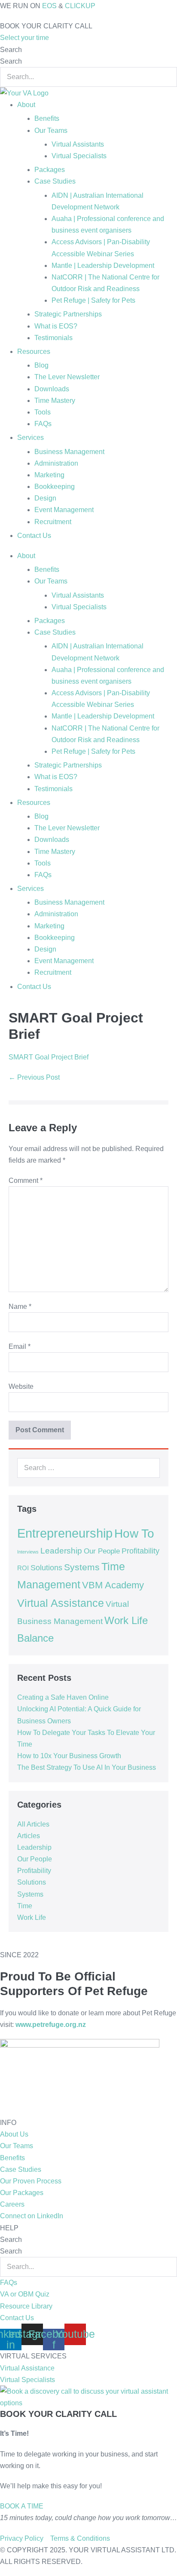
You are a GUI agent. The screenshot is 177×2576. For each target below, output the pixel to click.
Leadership (61, 1551)
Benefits (47, 118)
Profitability (140, 1551)
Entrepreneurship (65, 1533)
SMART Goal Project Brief (49, 1057)
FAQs (43, 424)
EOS (49, 6)
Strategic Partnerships (68, 314)
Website (21, 1386)
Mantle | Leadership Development (103, 266)
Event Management (64, 510)
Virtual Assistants (78, 144)
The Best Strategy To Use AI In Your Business (87, 1767)
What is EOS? (56, 326)
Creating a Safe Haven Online (63, 1697)
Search (11, 50)
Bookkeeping (55, 487)
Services (31, 438)
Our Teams (51, 130)
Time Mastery (55, 401)
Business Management (69, 452)
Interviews (28, 1552)
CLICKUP (80, 6)
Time (25, 1906)
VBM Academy (113, 1585)
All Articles (33, 1824)
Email (20, 1346)
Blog (41, 365)
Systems (82, 1567)
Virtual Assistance (61, 1603)
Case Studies (55, 181)
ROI (23, 1568)
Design (45, 498)
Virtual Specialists (79, 156)
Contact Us (34, 536)
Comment (26, 1181)
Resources (34, 352)
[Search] (149, 1468)
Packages (50, 170)
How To (134, 1533)
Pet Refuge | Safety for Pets (93, 300)
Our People (102, 1551)
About (26, 105)
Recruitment (53, 522)
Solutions (46, 1568)
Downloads (52, 389)
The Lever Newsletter (67, 377)
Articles (29, 1836)
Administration (56, 463)
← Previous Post (34, 1077)
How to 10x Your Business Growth (69, 1756)
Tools (43, 412)
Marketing (49, 475)
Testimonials (53, 338)
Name (20, 1306)
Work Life (32, 1917)
